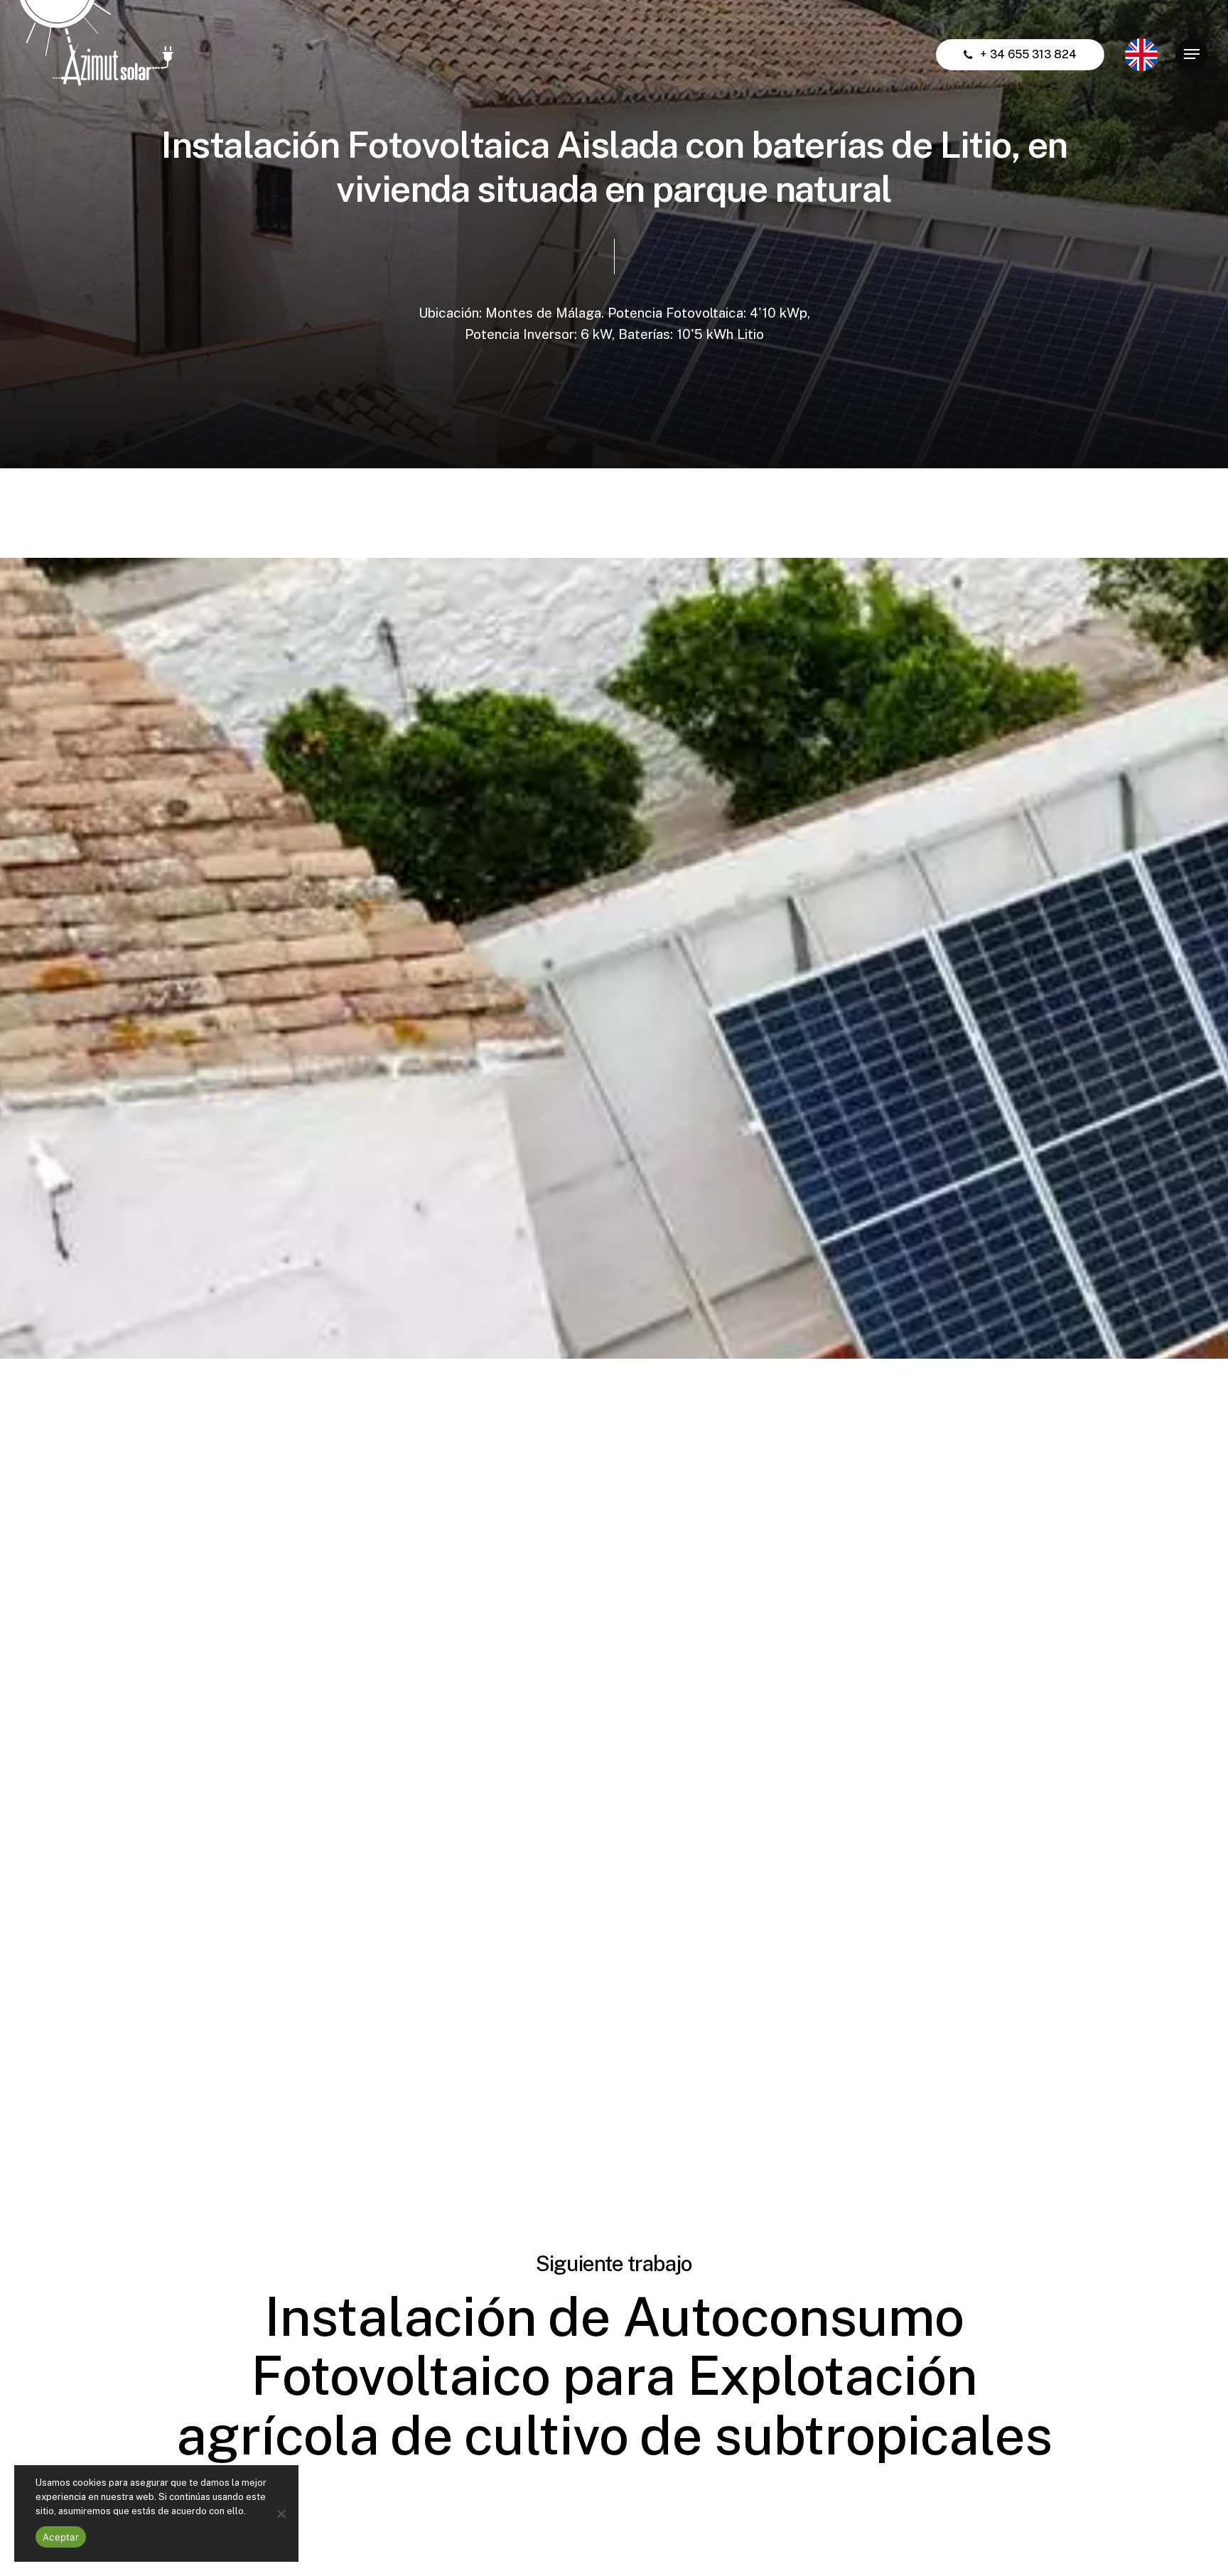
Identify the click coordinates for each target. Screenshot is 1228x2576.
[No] (281, 2513)
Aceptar (61, 2537)
